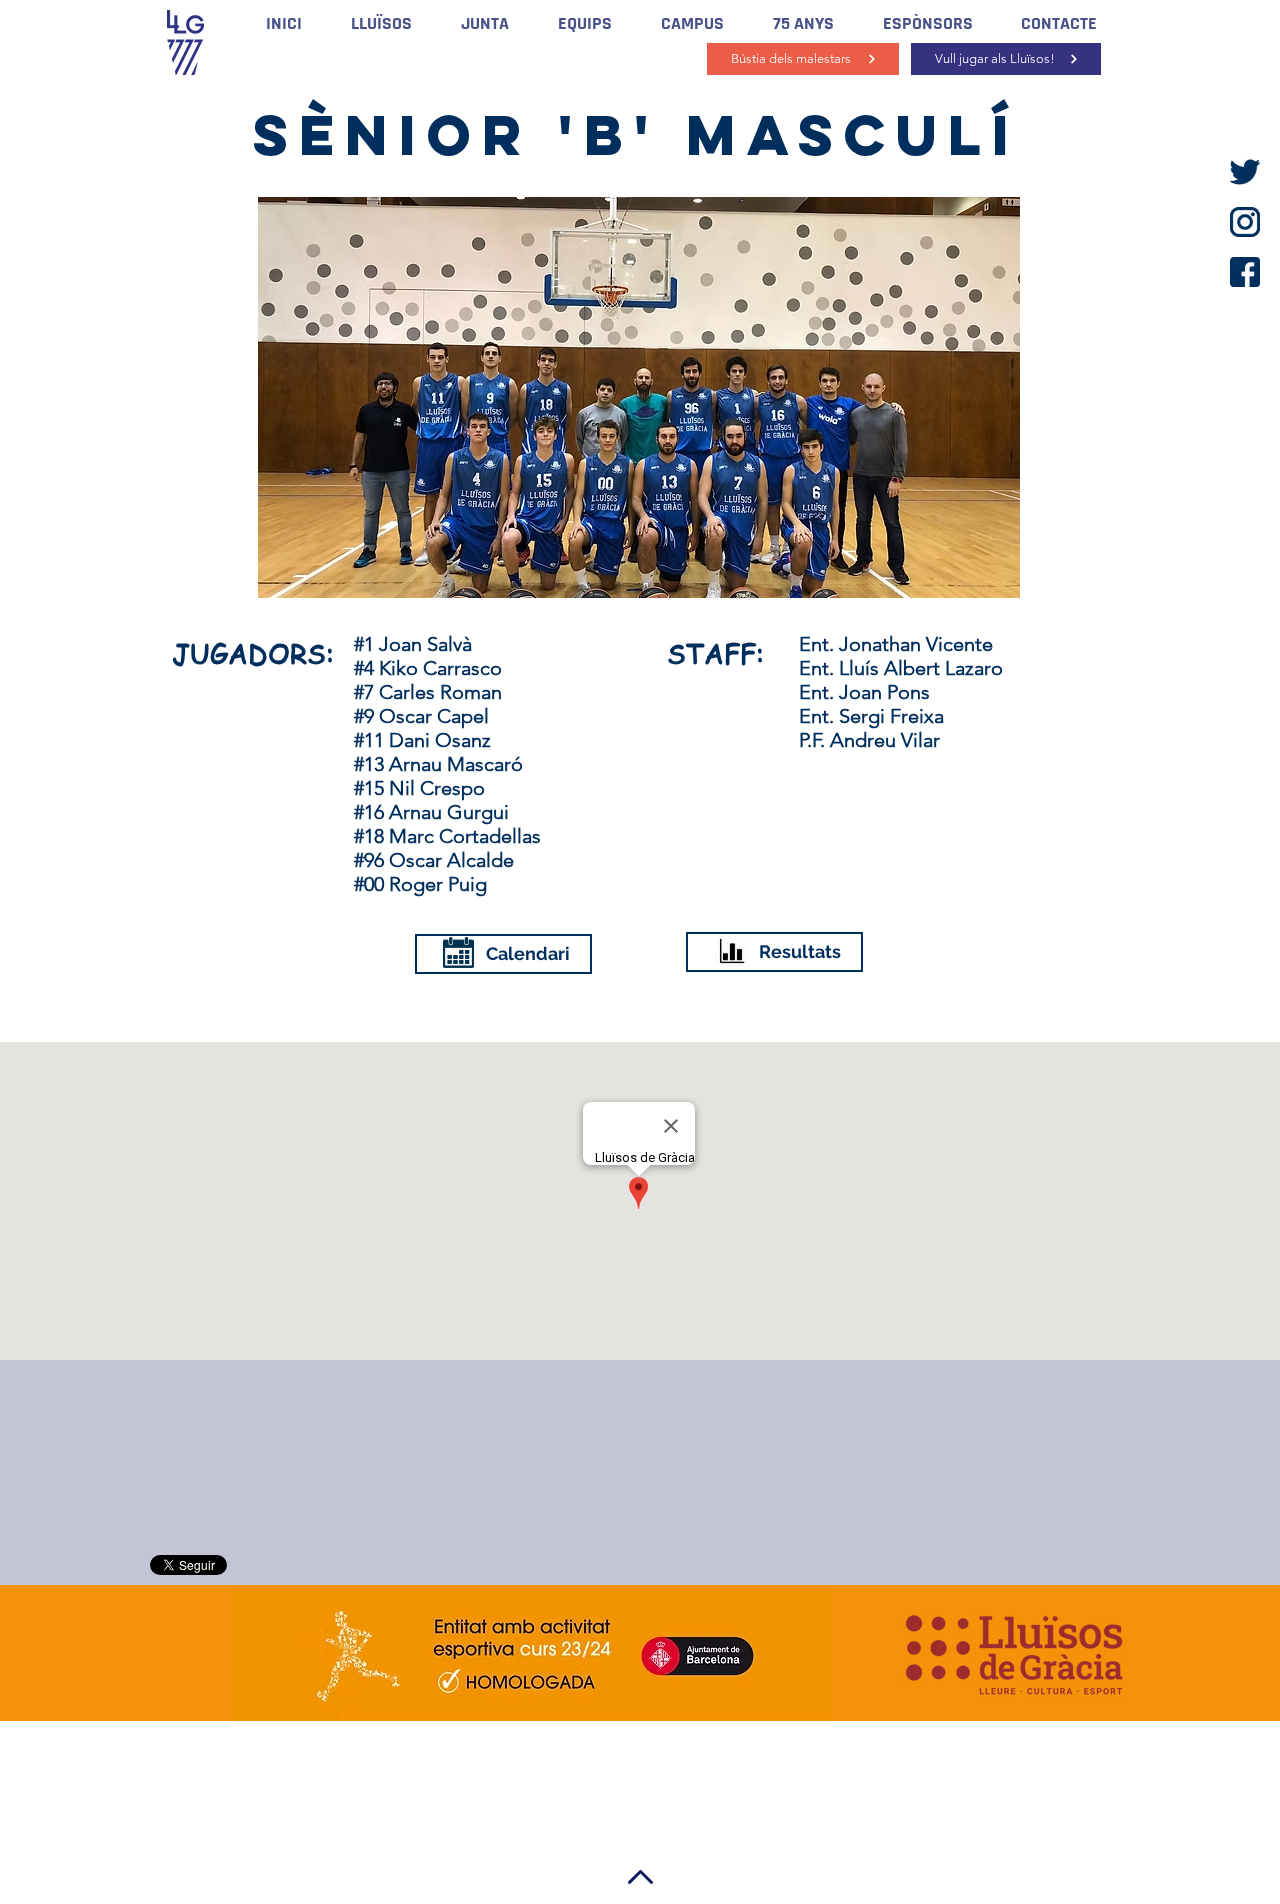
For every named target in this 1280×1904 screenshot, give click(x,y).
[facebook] (1245, 272)
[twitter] (1245, 172)
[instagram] (1245, 222)
